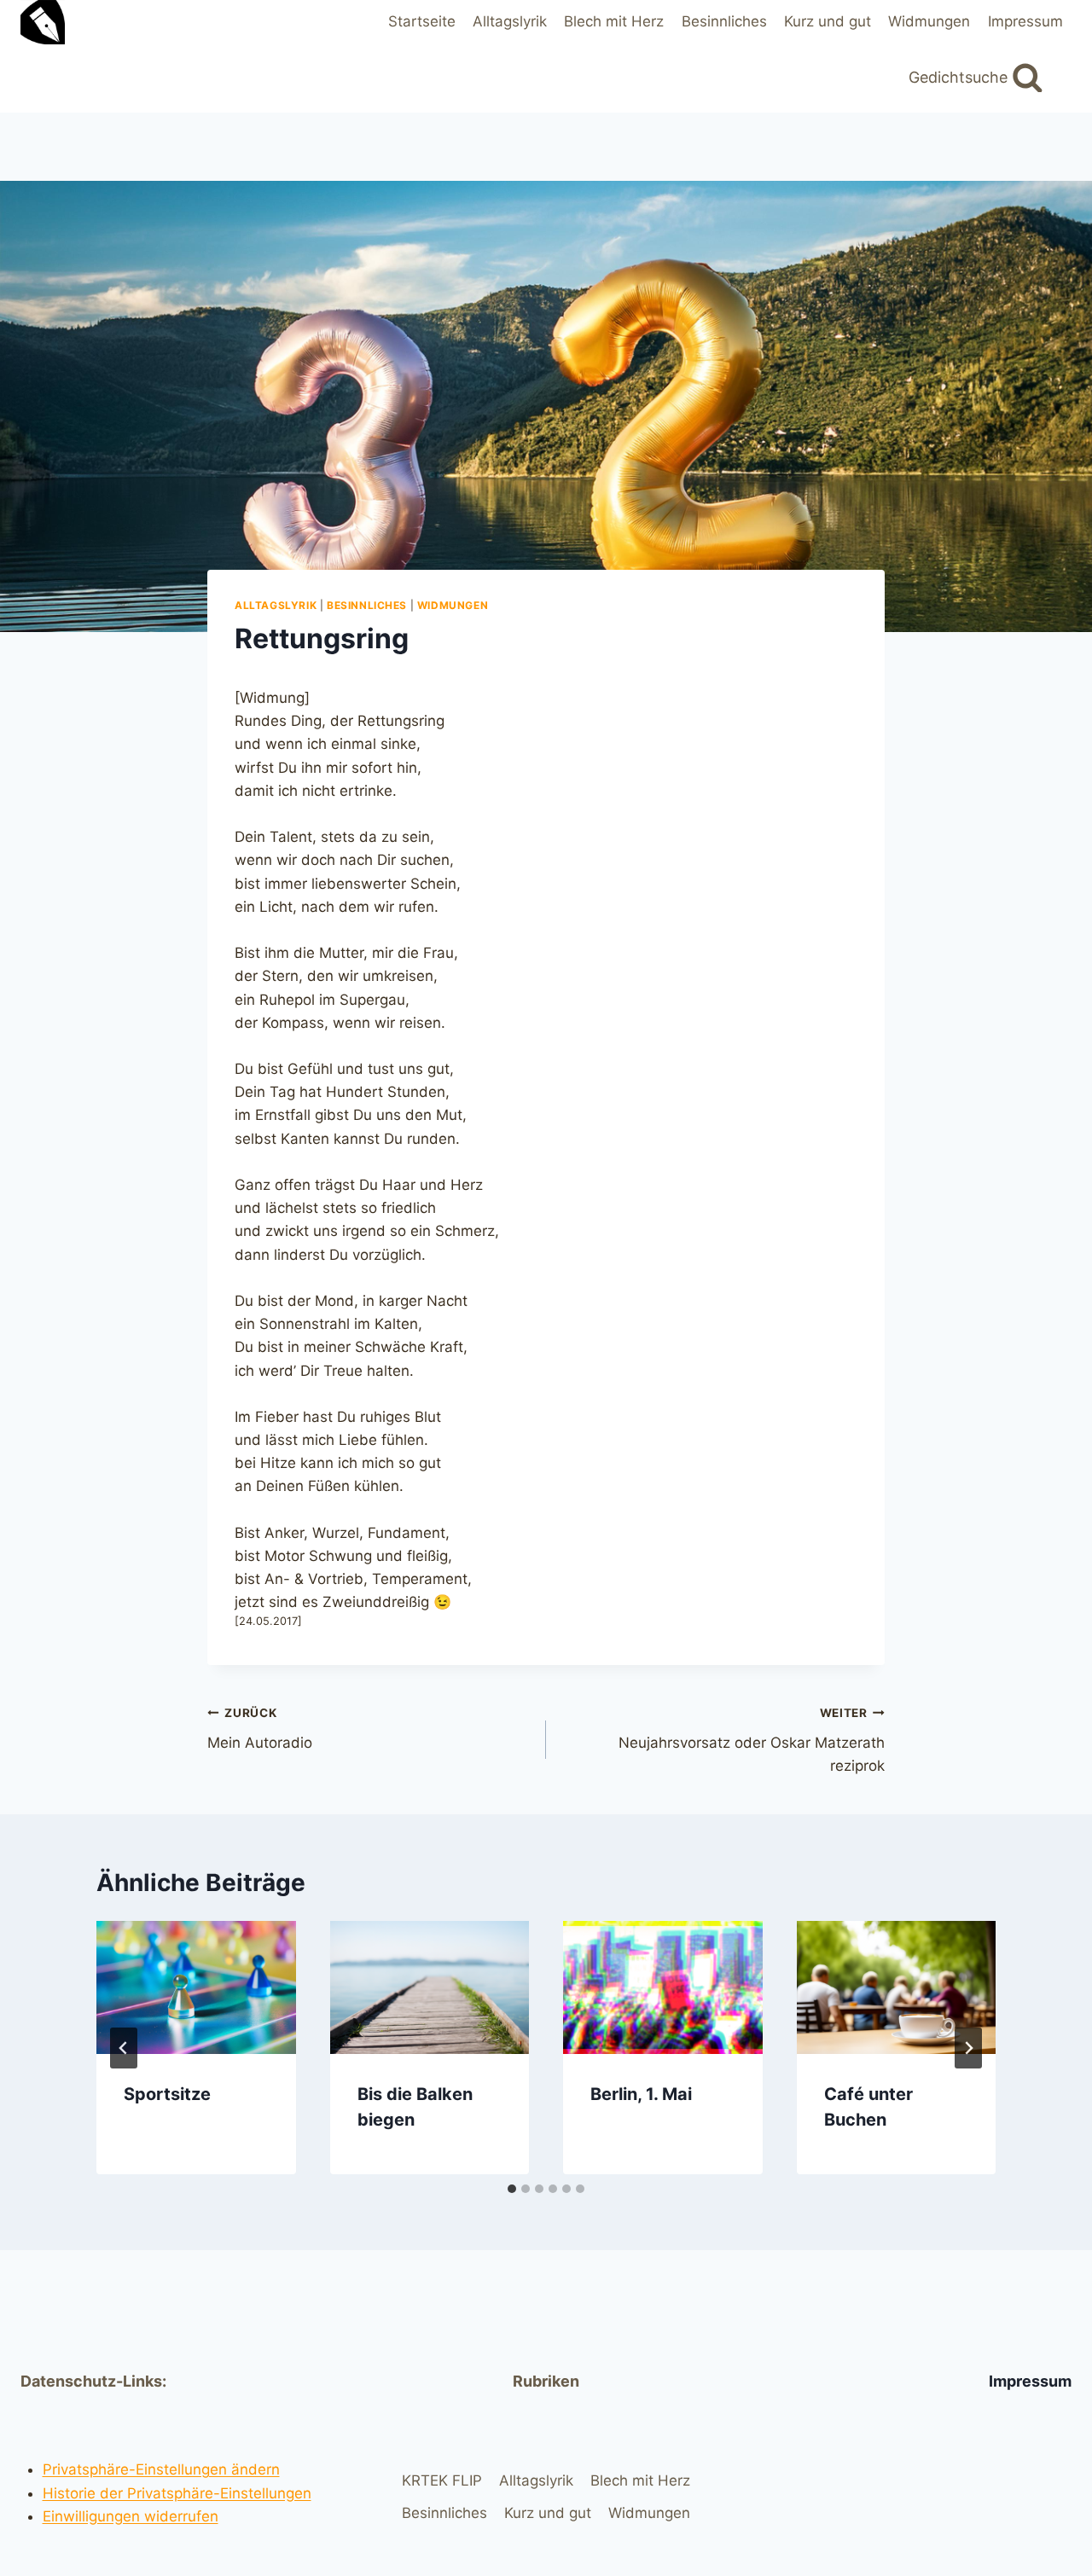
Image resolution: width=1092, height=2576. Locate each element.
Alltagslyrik (510, 21)
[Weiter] (968, 2048)
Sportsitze (167, 2094)
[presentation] (196, 1987)
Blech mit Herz (614, 21)
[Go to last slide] (124, 2048)
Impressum (1025, 21)
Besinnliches (724, 21)
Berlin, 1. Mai (641, 2094)
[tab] (512, 2189)
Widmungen (929, 21)
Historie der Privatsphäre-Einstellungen (177, 2493)
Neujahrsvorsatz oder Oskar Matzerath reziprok (752, 1740)
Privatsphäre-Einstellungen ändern (161, 2469)
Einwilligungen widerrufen (131, 2516)
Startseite (422, 21)
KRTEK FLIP (442, 2480)
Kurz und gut (828, 21)
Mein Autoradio (260, 1729)
